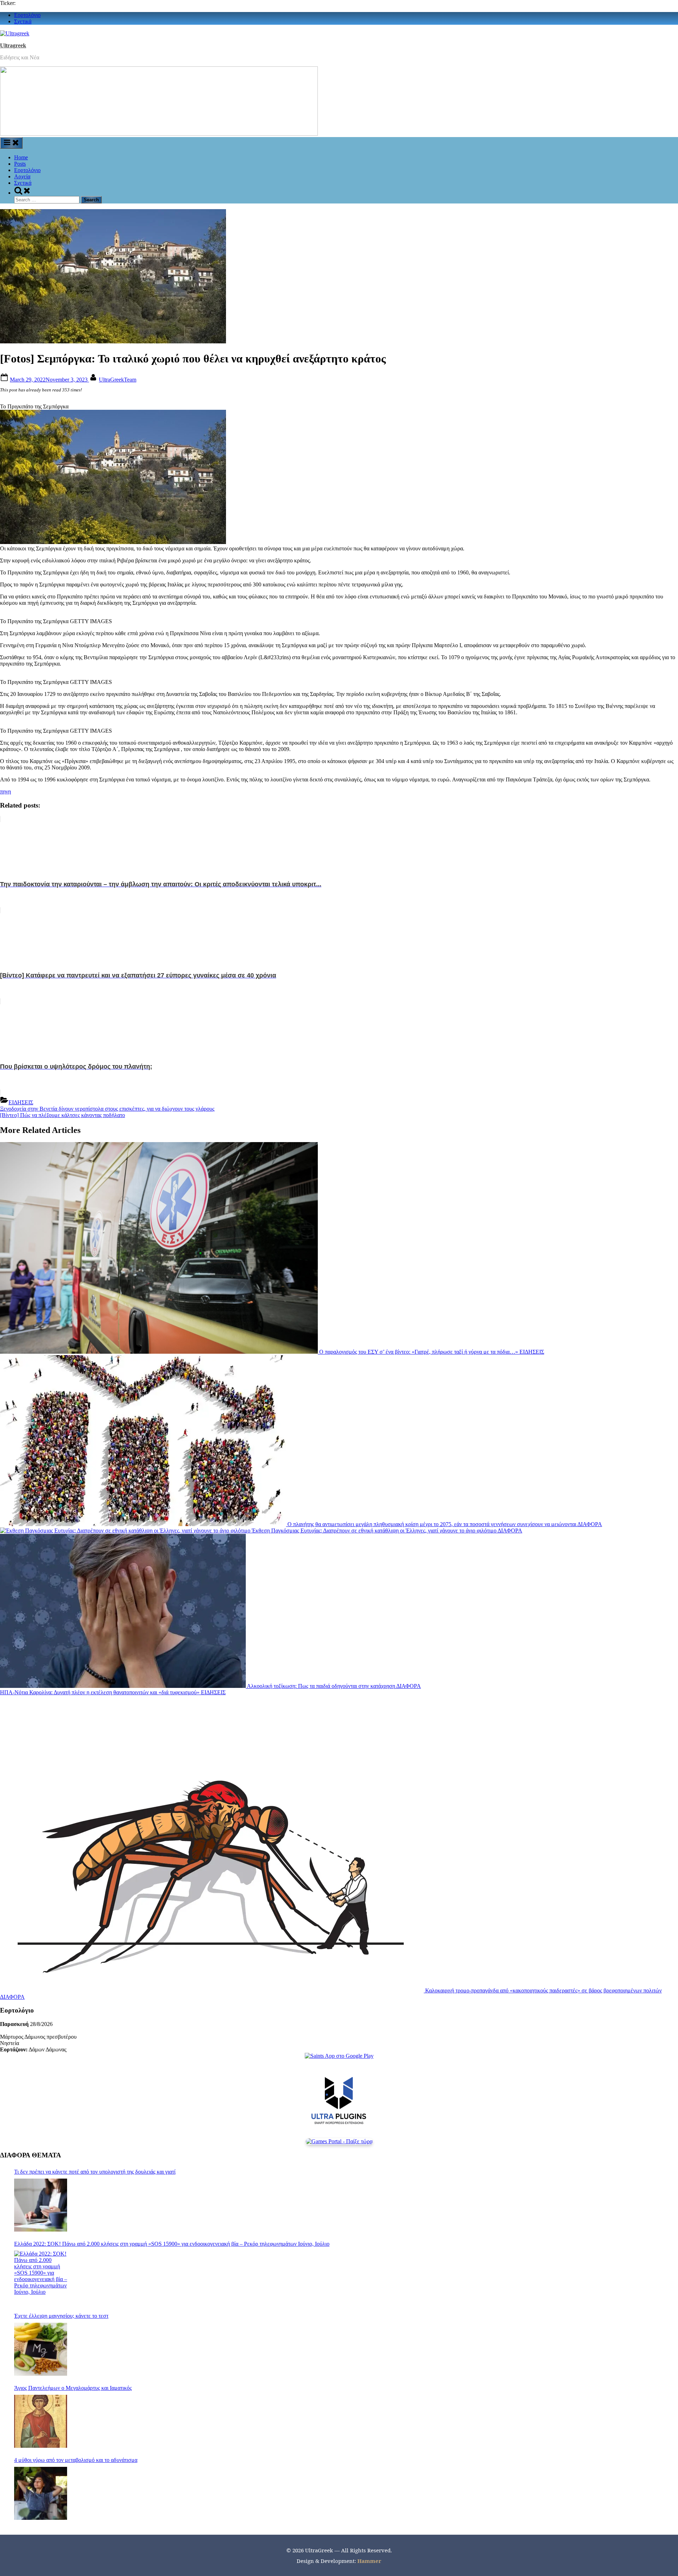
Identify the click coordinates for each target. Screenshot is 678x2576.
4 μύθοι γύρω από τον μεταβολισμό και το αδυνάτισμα (76, 2460)
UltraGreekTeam (118, 380)
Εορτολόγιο (27, 15)
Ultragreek (13, 45)
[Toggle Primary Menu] (11, 143)
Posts (20, 164)
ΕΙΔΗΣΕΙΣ (21, 1102)
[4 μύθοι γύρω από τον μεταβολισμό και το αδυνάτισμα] (41, 2493)
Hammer (369, 2561)
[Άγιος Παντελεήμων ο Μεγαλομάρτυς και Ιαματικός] (41, 2421)
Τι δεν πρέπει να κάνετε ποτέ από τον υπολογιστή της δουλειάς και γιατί (95, 2172)
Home (21, 157)
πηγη (5, 791)
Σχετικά (23, 21)
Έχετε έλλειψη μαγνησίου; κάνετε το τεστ (61, 2316)
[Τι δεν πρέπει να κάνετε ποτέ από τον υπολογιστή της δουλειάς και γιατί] (41, 2205)
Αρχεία (22, 176)
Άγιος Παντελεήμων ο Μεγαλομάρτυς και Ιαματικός (73, 2388)
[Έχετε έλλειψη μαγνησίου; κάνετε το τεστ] (41, 2349)
